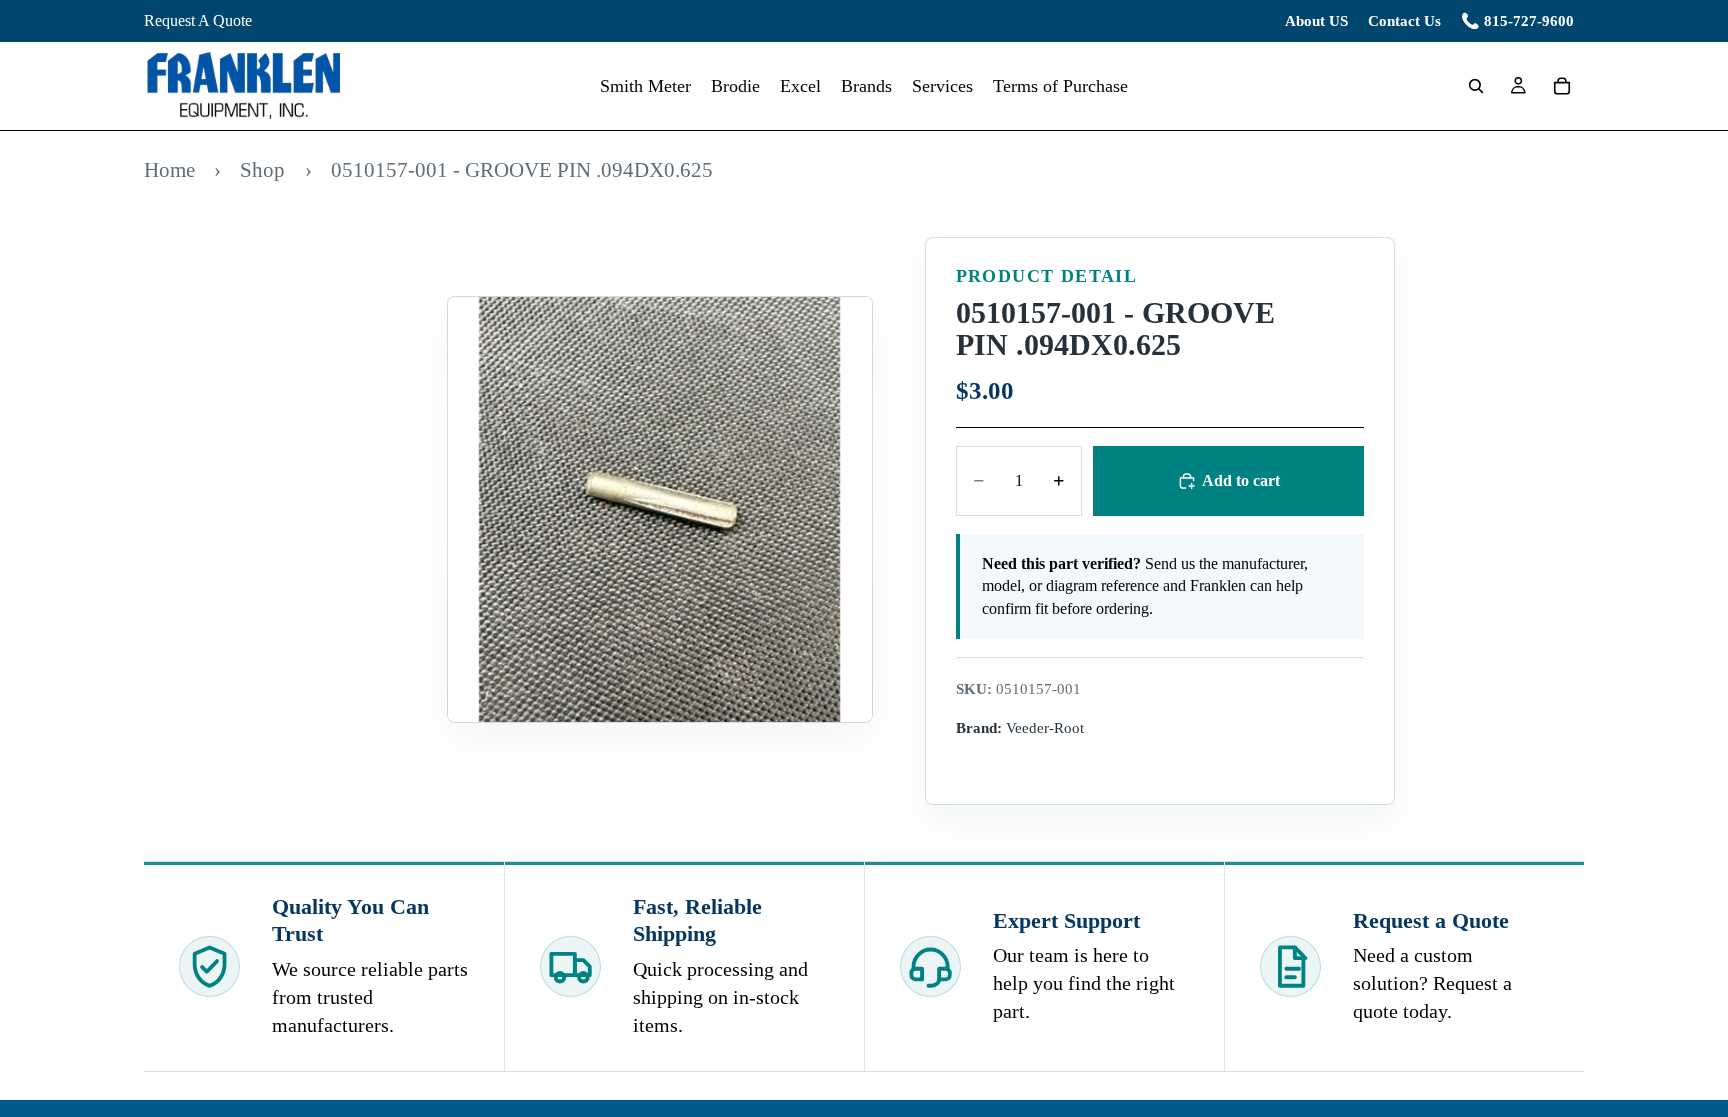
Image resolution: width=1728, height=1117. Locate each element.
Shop (262, 169)
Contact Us (1404, 21)
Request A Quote (198, 20)
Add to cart (1241, 480)
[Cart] (1562, 86)
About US (1316, 21)
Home (169, 169)
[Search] (1476, 86)
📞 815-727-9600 (1517, 21)
